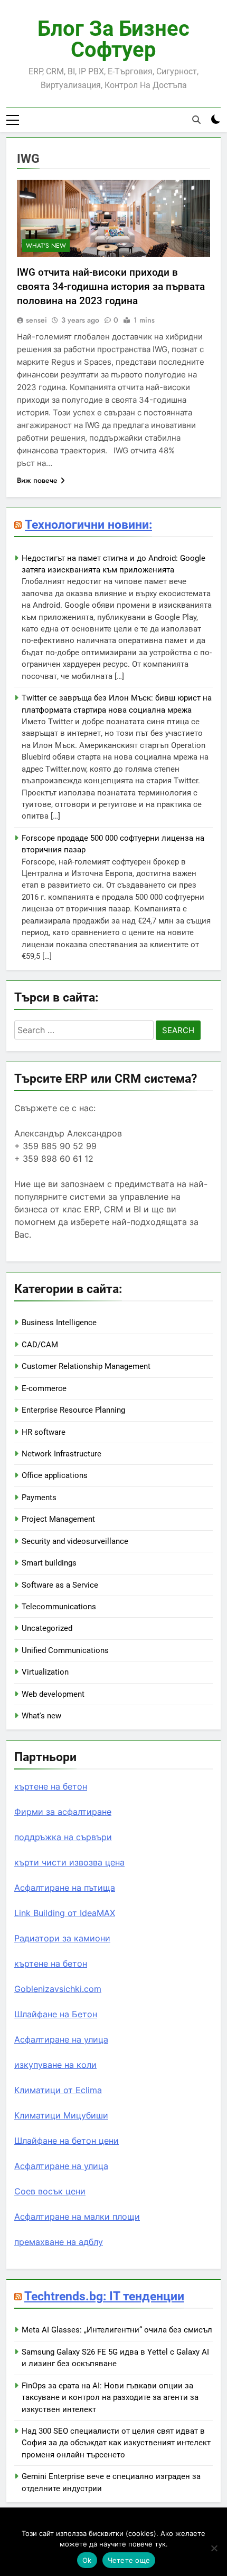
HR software (44, 1432)
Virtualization (45, 1672)
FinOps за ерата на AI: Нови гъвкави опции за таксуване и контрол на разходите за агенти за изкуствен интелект (110, 2398)
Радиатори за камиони (62, 1938)
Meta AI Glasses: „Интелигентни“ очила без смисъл (117, 2330)
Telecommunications (59, 1607)
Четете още (129, 2560)
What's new (46, 246)
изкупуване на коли (55, 2065)
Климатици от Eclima (58, 2090)
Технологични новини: (88, 524)
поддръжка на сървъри (63, 1837)
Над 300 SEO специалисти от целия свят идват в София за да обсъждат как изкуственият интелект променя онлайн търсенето (116, 2443)
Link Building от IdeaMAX (65, 1913)
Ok (87, 2560)
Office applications (55, 1475)
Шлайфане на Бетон (56, 2014)
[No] (214, 2548)
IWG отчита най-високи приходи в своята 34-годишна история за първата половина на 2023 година (111, 286)
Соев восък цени (50, 2191)
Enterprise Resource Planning (73, 1410)
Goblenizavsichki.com (58, 1989)
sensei (36, 320)
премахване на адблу (59, 2242)
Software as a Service (60, 1585)
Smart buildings (49, 1563)
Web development (53, 1694)
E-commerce (44, 1388)
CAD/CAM (40, 1345)
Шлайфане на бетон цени (67, 2141)
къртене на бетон (51, 1786)
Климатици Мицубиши (61, 2115)
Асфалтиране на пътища (65, 1888)
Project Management (58, 1519)
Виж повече (37, 480)
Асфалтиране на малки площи (77, 2217)
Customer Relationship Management (86, 1366)
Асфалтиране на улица (61, 2039)
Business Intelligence (59, 1323)
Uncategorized (47, 1628)
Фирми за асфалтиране (63, 1812)
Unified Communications (65, 1650)
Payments (39, 1498)
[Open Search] (196, 120)
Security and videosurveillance (75, 1541)
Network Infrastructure (62, 1454)
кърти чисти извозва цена (69, 1862)
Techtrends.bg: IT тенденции (104, 2296)
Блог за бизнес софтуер (113, 39)
